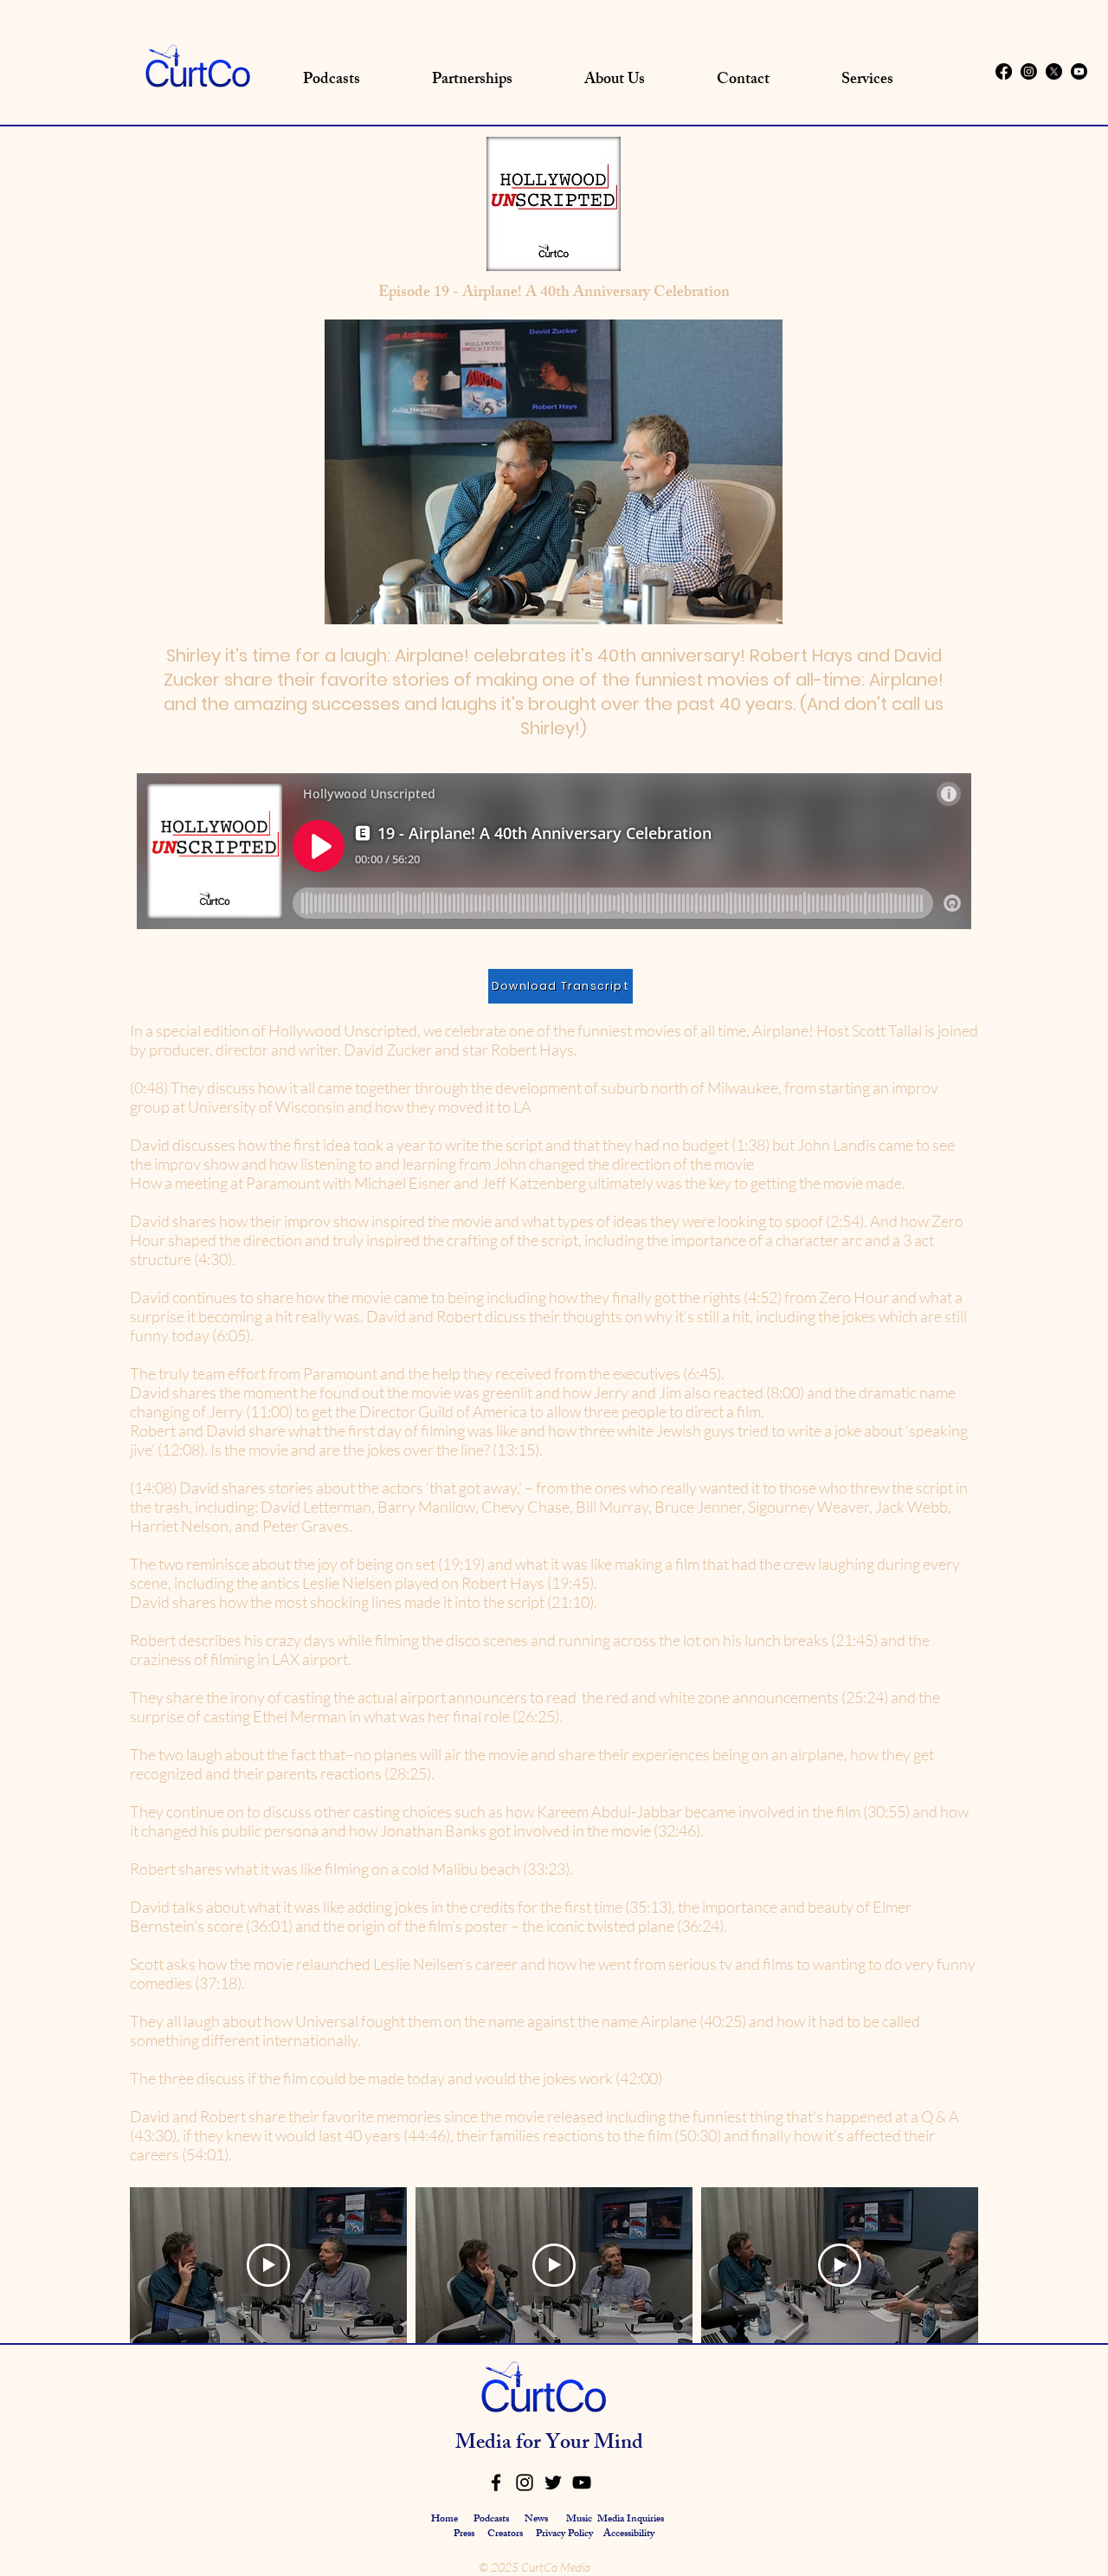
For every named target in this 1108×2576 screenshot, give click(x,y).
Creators (505, 2534)
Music (579, 2520)
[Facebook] (1004, 71)
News (536, 2520)
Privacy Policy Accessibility (595, 2534)
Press (465, 2534)
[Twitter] (553, 2482)
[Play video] (268, 2265)
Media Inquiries (631, 2520)
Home (444, 2520)
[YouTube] (582, 2482)
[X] (1054, 71)
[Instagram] (1029, 71)
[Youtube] (1079, 71)
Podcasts (491, 2520)
